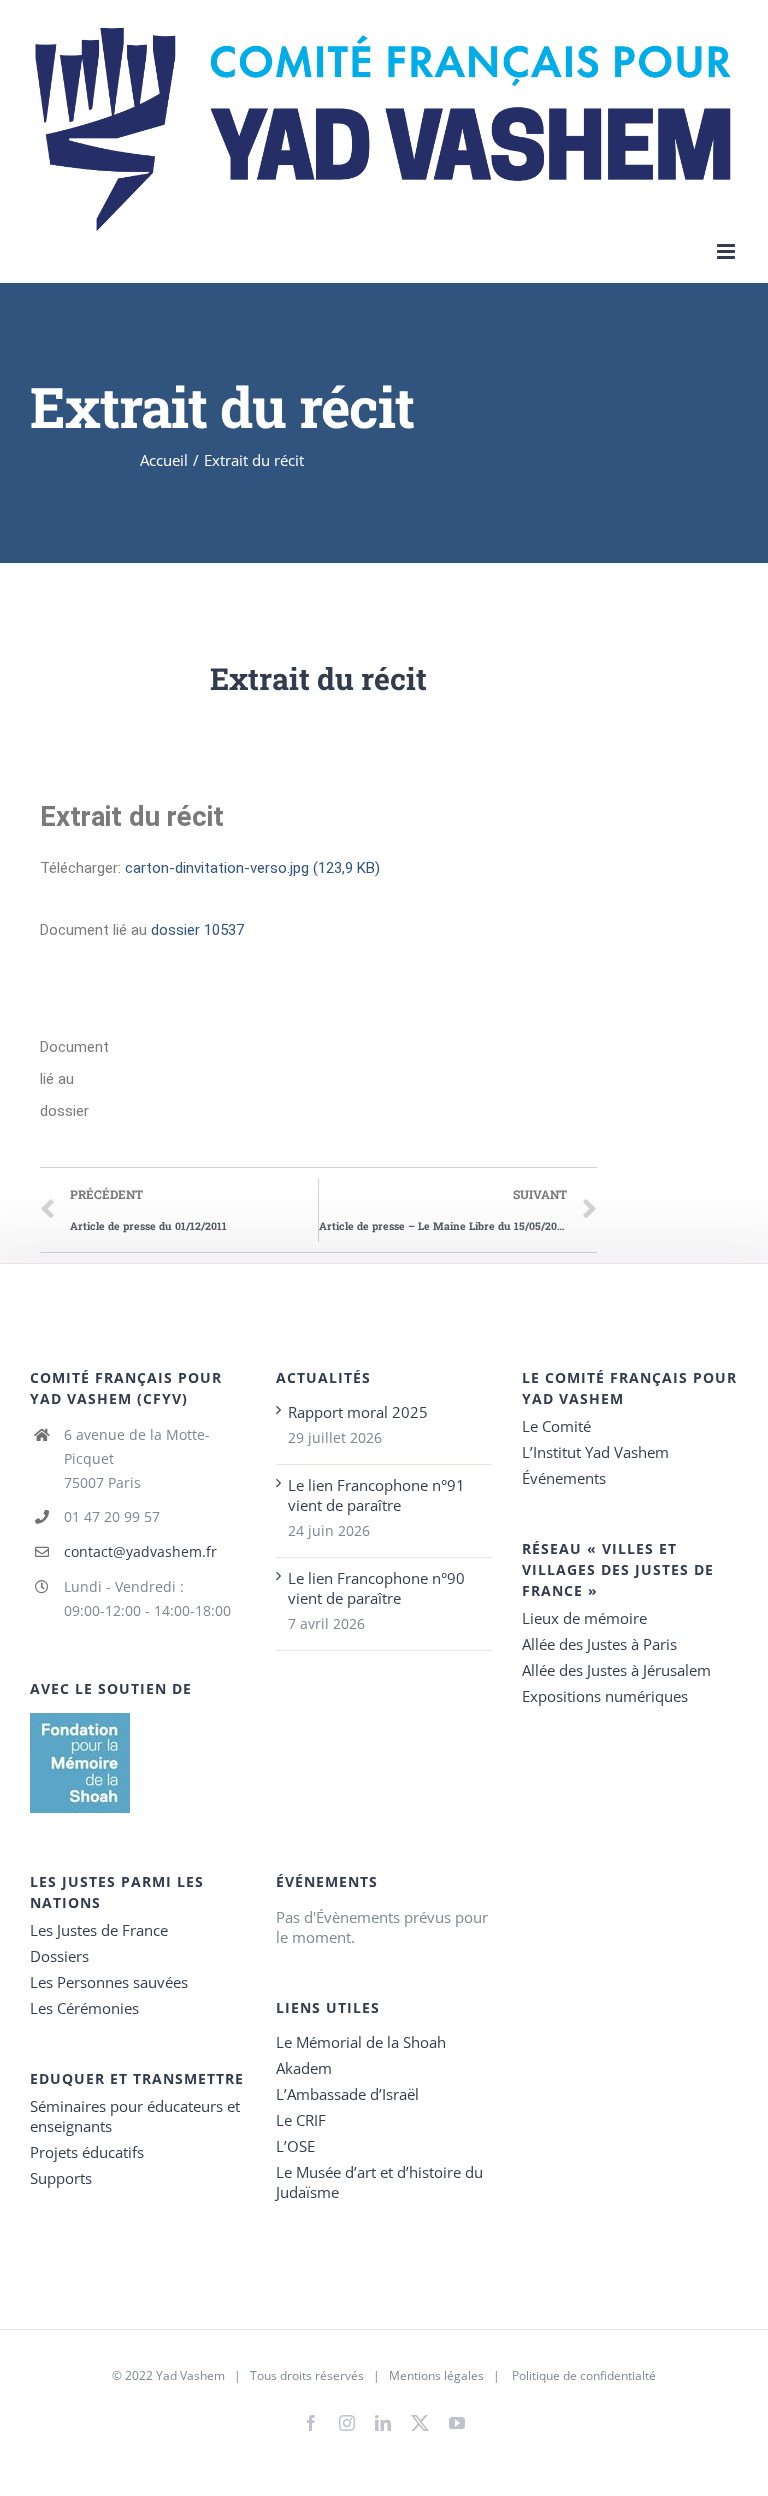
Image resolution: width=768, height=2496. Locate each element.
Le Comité (556, 1426)
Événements (564, 1478)
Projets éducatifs (87, 2152)
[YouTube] (457, 2423)
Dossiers (59, 1956)
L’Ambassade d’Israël (347, 2094)
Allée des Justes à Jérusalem (616, 1670)
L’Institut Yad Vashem (595, 1452)
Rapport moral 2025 (358, 1412)
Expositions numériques (605, 1696)
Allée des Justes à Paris (599, 1644)
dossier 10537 (197, 930)
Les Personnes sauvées (109, 1982)
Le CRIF (301, 2120)
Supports (61, 2178)
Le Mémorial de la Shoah (361, 2042)
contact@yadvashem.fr (140, 1551)
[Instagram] (347, 2423)
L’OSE (295, 2146)
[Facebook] (311, 2423)
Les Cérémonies (84, 2008)
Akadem (304, 2068)
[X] (420, 2419)
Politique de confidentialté (584, 2375)
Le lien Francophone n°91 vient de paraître (376, 1495)
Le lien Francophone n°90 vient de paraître (376, 1588)
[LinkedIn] (383, 2423)
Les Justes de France (99, 1930)
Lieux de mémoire (584, 1618)
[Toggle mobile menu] (727, 251)
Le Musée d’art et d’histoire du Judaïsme (379, 2182)
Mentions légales (436, 2375)
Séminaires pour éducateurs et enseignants (135, 2116)
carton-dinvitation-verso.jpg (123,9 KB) (252, 868)
